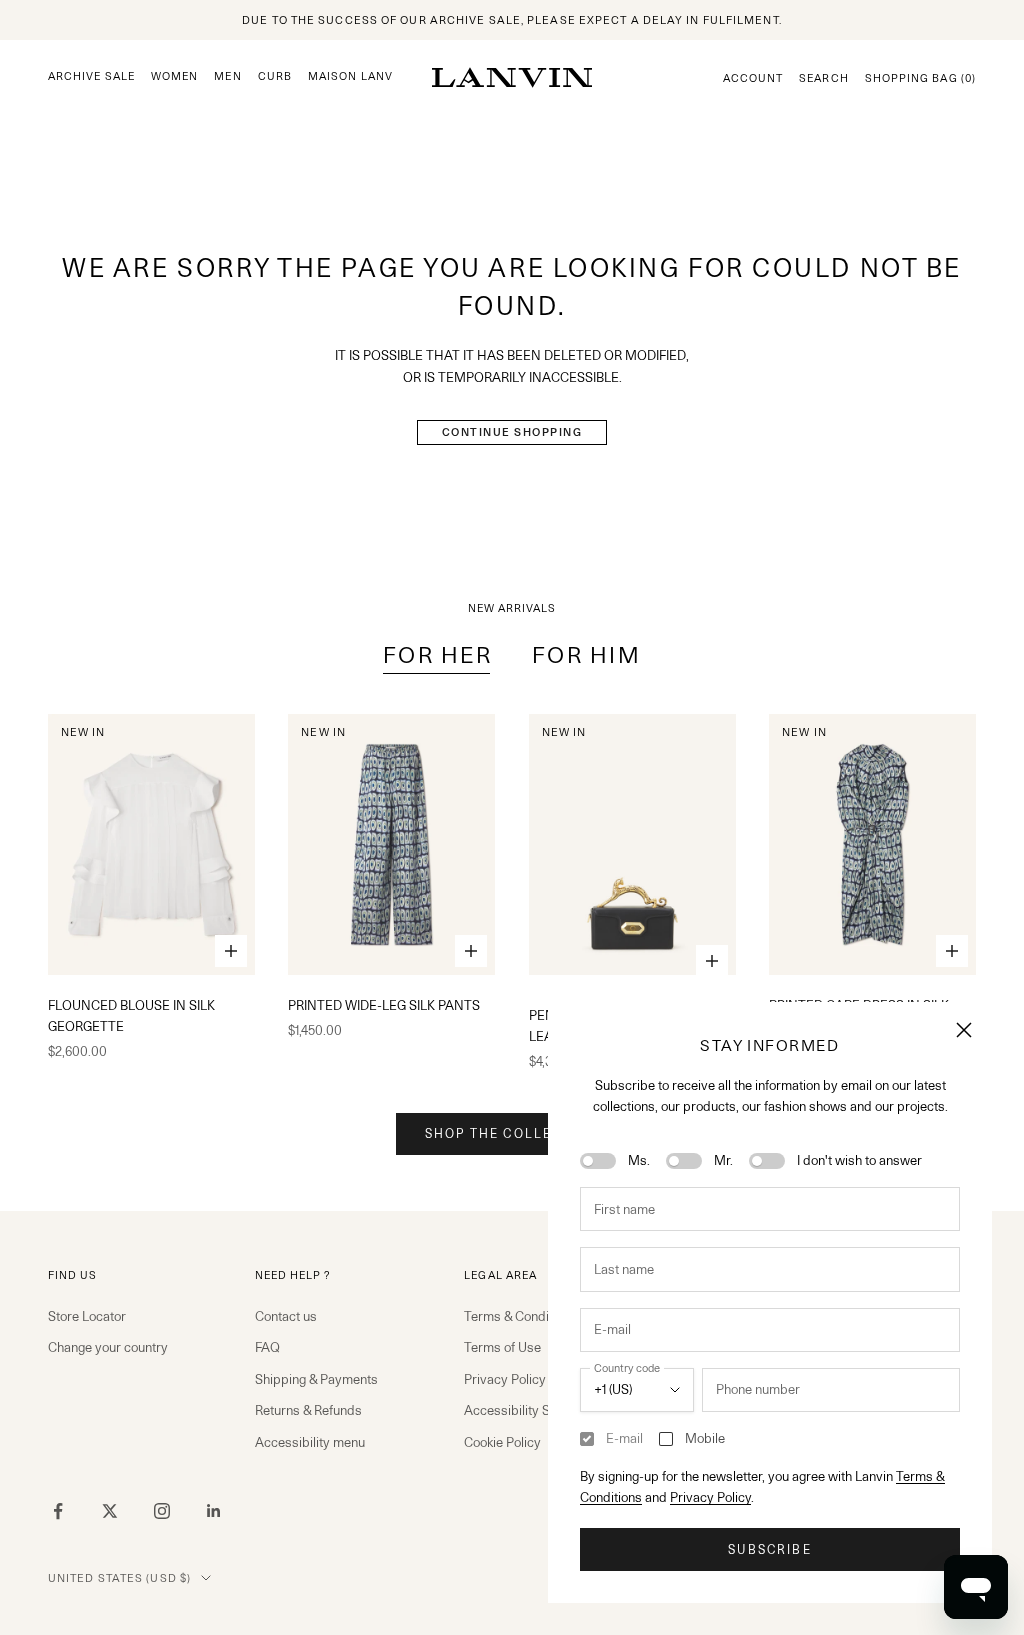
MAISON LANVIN (357, 76)
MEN (227, 76)
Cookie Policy (502, 1442)
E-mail (624, 1438)
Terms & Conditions (520, 1316)
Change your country (108, 1347)
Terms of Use (502, 1347)
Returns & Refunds (308, 1410)
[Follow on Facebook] (58, 1511)
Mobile (705, 1438)
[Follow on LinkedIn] (214, 1511)
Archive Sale (91, 76)
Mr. (723, 1160)
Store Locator (87, 1316)
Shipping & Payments (316, 1379)
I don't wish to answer (859, 1160)
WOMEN (174, 76)
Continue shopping (512, 432)
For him (586, 654)
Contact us (286, 1316)
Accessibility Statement (532, 1410)
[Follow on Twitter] (110, 1511)
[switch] (598, 1161)
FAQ (267, 1347)
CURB (275, 76)
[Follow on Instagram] (162, 1511)
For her (437, 654)
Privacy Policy (710, 1497)
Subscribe (769, 1549)
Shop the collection (512, 1133)
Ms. (639, 1160)
